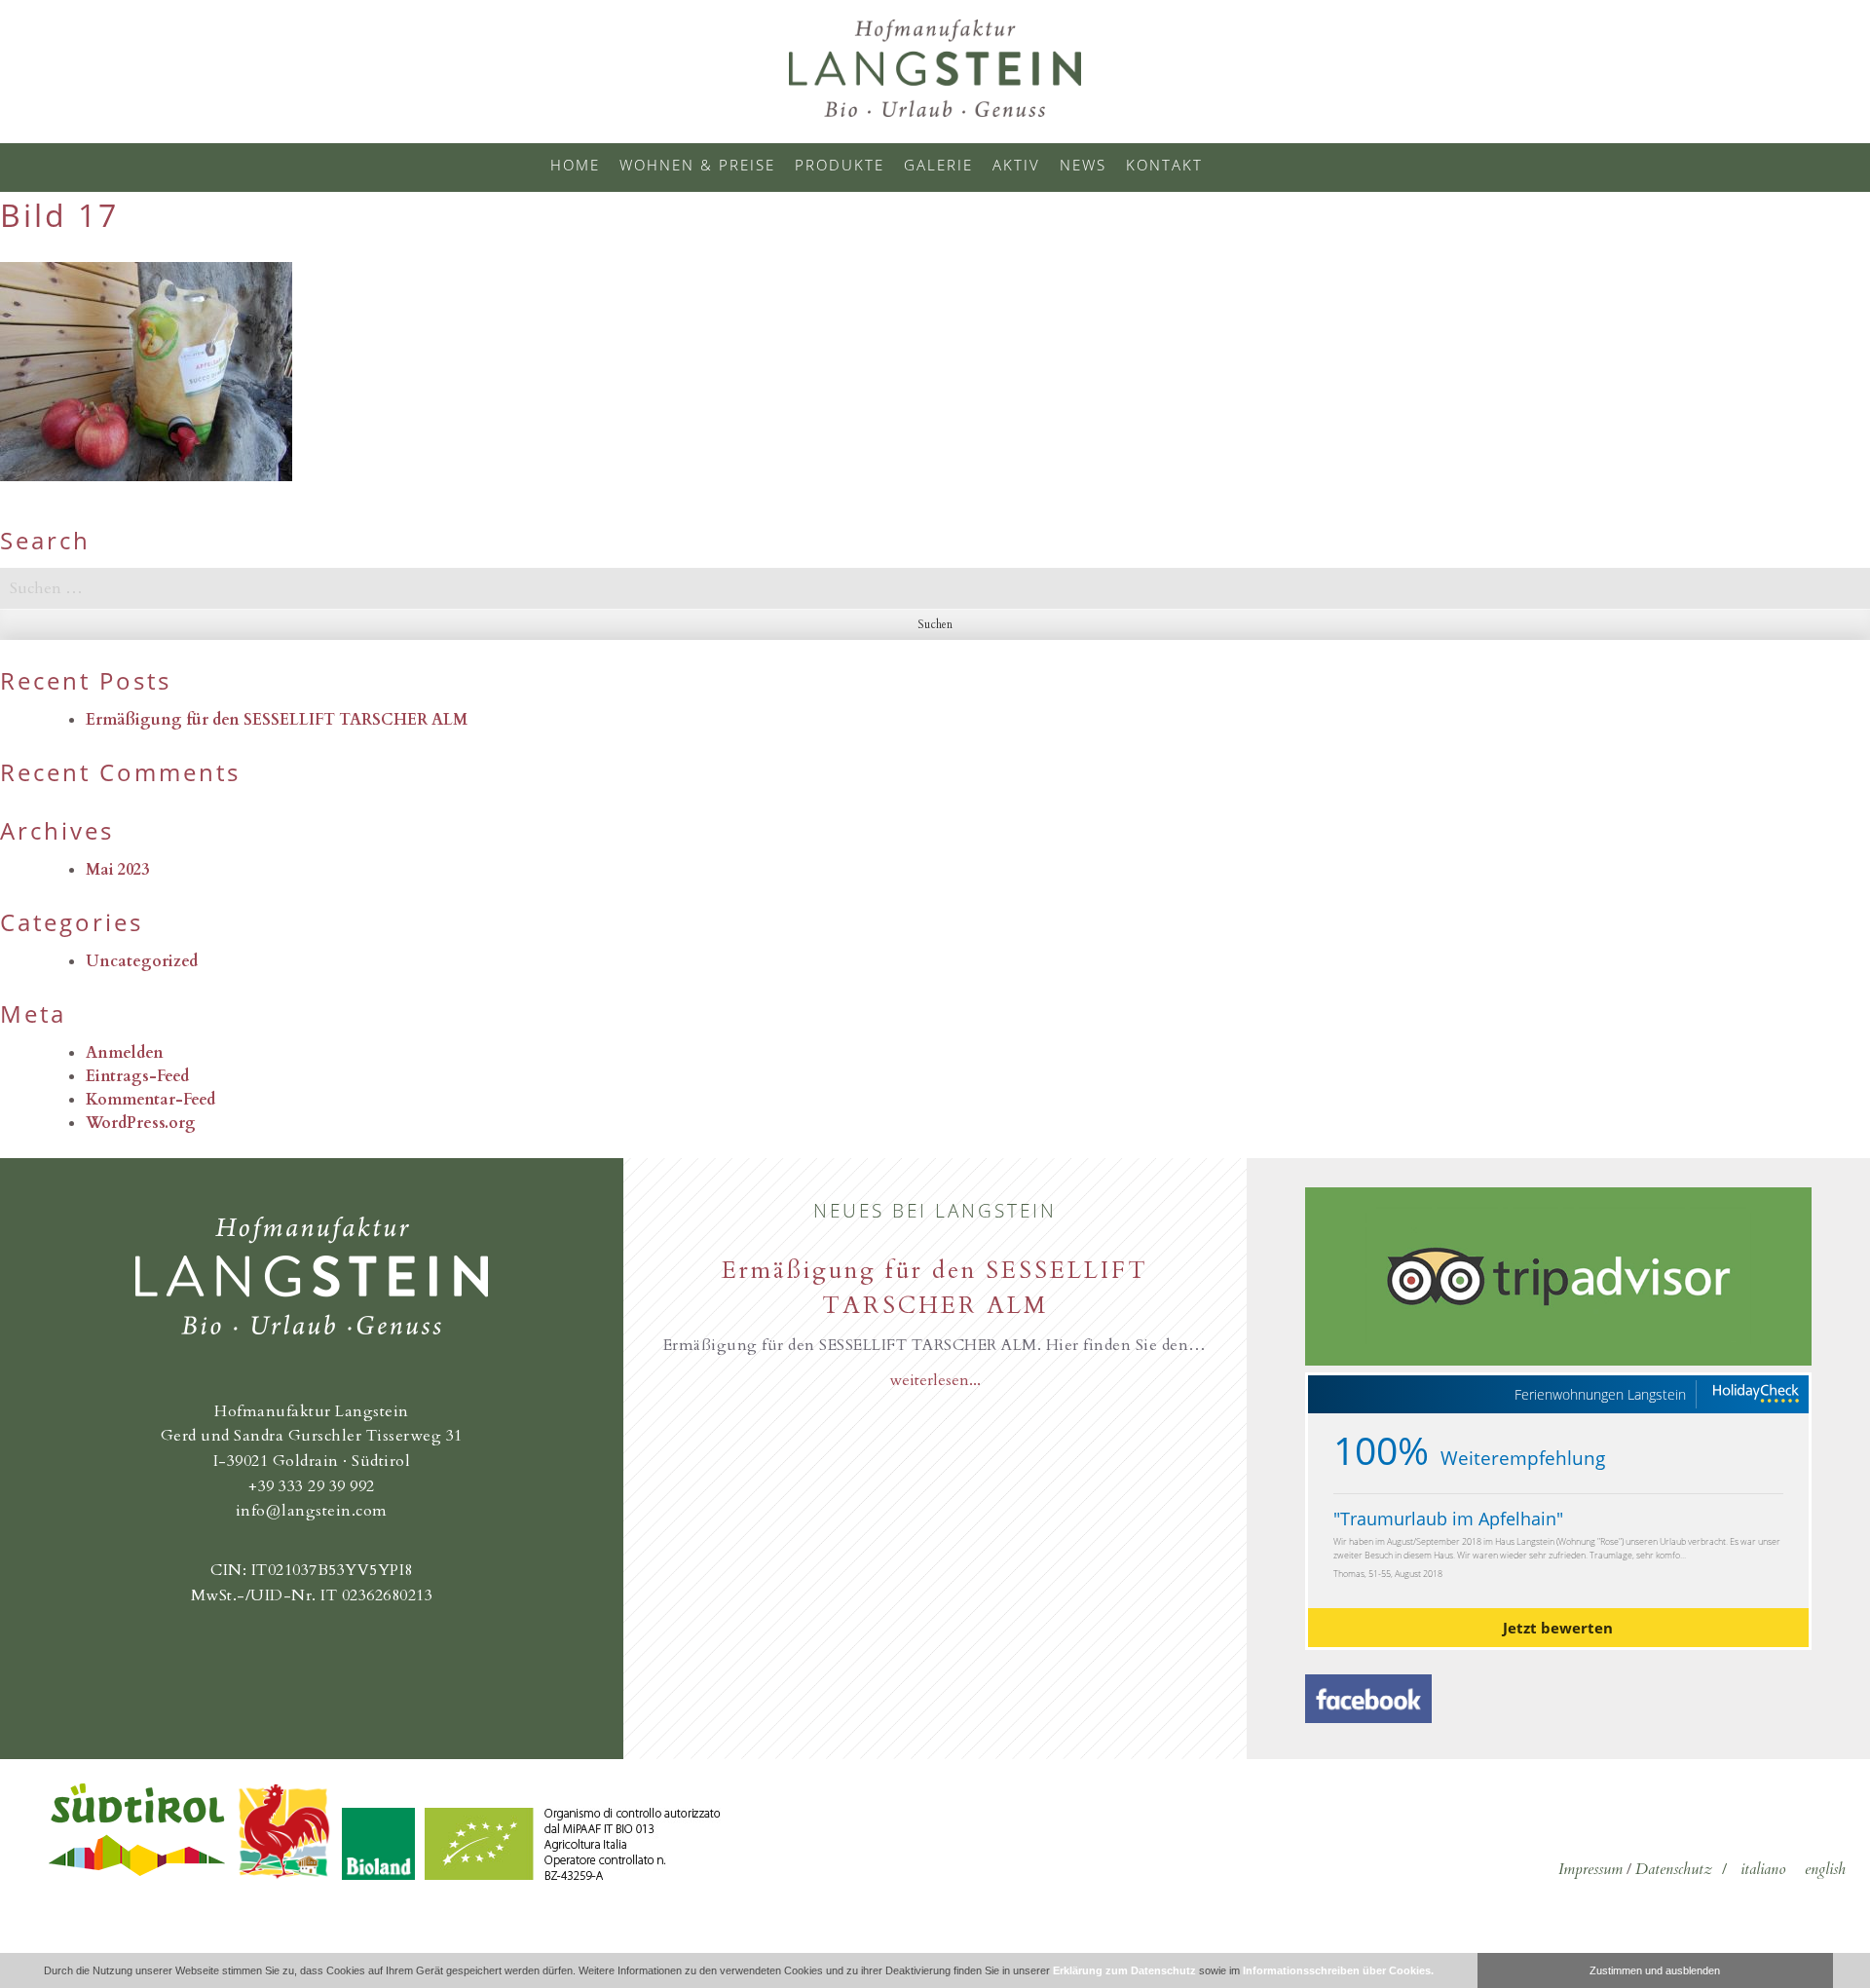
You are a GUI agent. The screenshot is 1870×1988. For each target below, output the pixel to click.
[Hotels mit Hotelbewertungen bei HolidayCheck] (1755, 1394)
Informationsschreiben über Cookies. (1338, 1970)
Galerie (938, 165)
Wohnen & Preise (697, 165)
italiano (1763, 1869)
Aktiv (1016, 165)
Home (575, 165)
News (1083, 165)
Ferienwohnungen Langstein (1600, 1395)
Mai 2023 (117, 870)
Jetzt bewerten (1558, 1628)
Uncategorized (142, 961)
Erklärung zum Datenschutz (1124, 1970)
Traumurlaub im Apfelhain (1448, 1519)
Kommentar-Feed (150, 1100)
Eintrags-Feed (137, 1076)
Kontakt (1164, 165)
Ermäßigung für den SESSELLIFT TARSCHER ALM (277, 720)
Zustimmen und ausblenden (1655, 1970)
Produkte (840, 165)
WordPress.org (141, 1123)
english (1825, 1869)
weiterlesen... (935, 1380)
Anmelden (125, 1053)
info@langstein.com (312, 1511)
